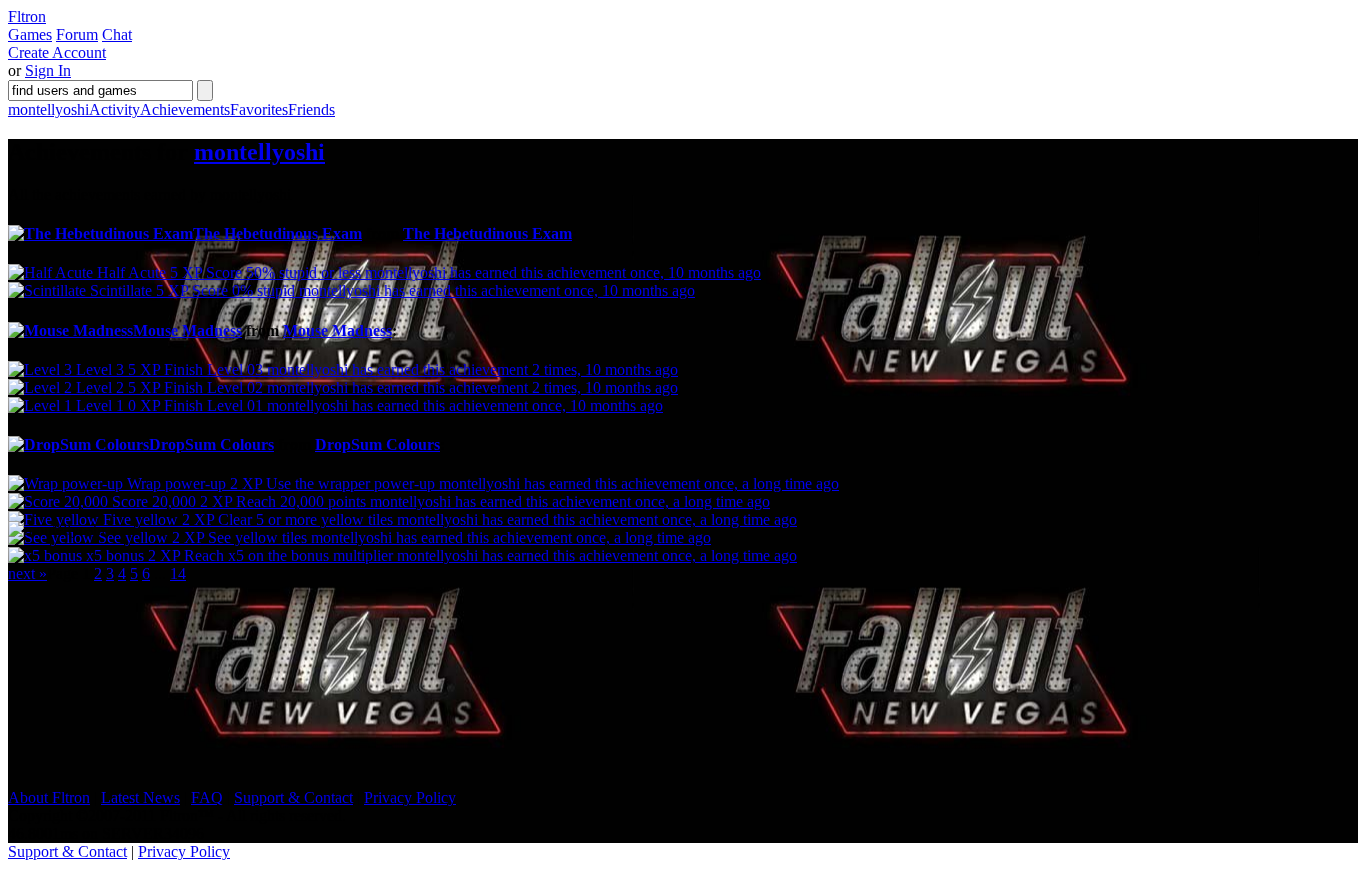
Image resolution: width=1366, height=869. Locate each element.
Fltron (27, 16)
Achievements (185, 109)
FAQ (207, 797)
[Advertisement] (158, 664)
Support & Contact (293, 797)
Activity (114, 109)
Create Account (57, 52)
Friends (311, 109)
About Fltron (49, 797)
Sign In (48, 70)
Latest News (140, 797)
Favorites (259, 109)
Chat (117, 34)
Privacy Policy (410, 797)
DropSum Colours (377, 444)
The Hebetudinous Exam (487, 233)
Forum (77, 34)
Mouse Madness (337, 330)
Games (30, 34)
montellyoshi (48, 109)
